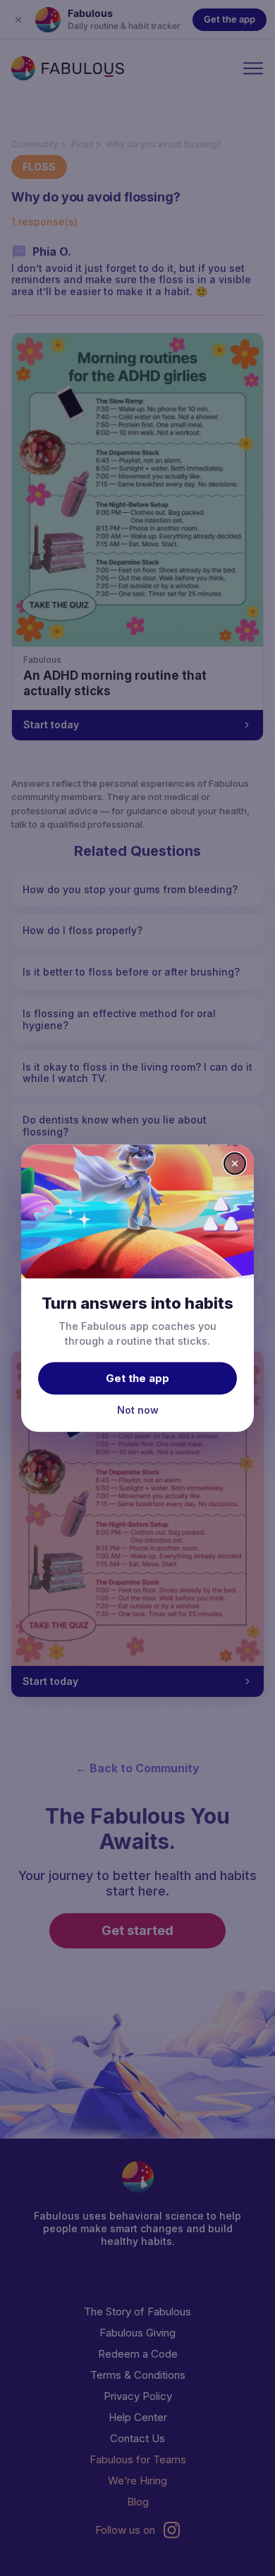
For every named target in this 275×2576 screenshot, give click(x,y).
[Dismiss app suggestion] (235, 1163)
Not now (138, 1410)
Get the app (137, 1378)
